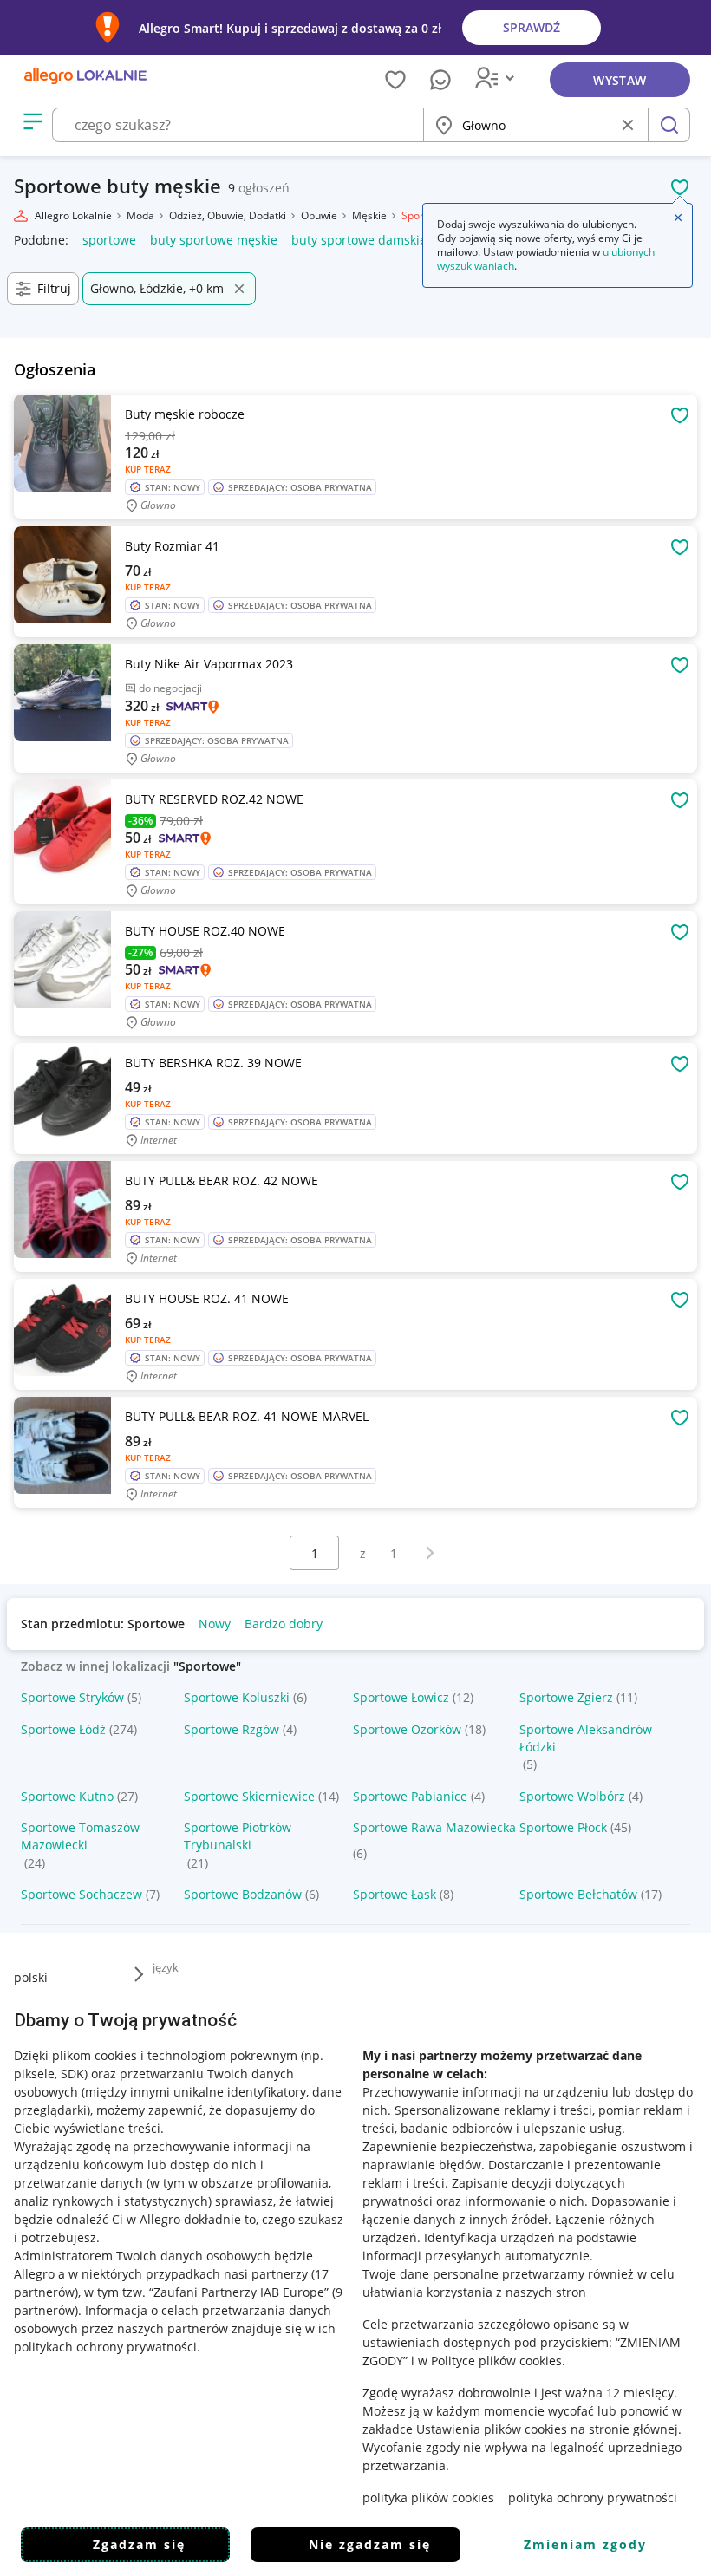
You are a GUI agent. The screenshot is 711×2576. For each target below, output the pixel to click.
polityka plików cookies (428, 2498)
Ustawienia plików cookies (492, 2429)
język (166, 1967)
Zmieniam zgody (585, 2544)
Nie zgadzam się (370, 2544)
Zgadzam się (139, 2544)
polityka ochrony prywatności (593, 2498)
